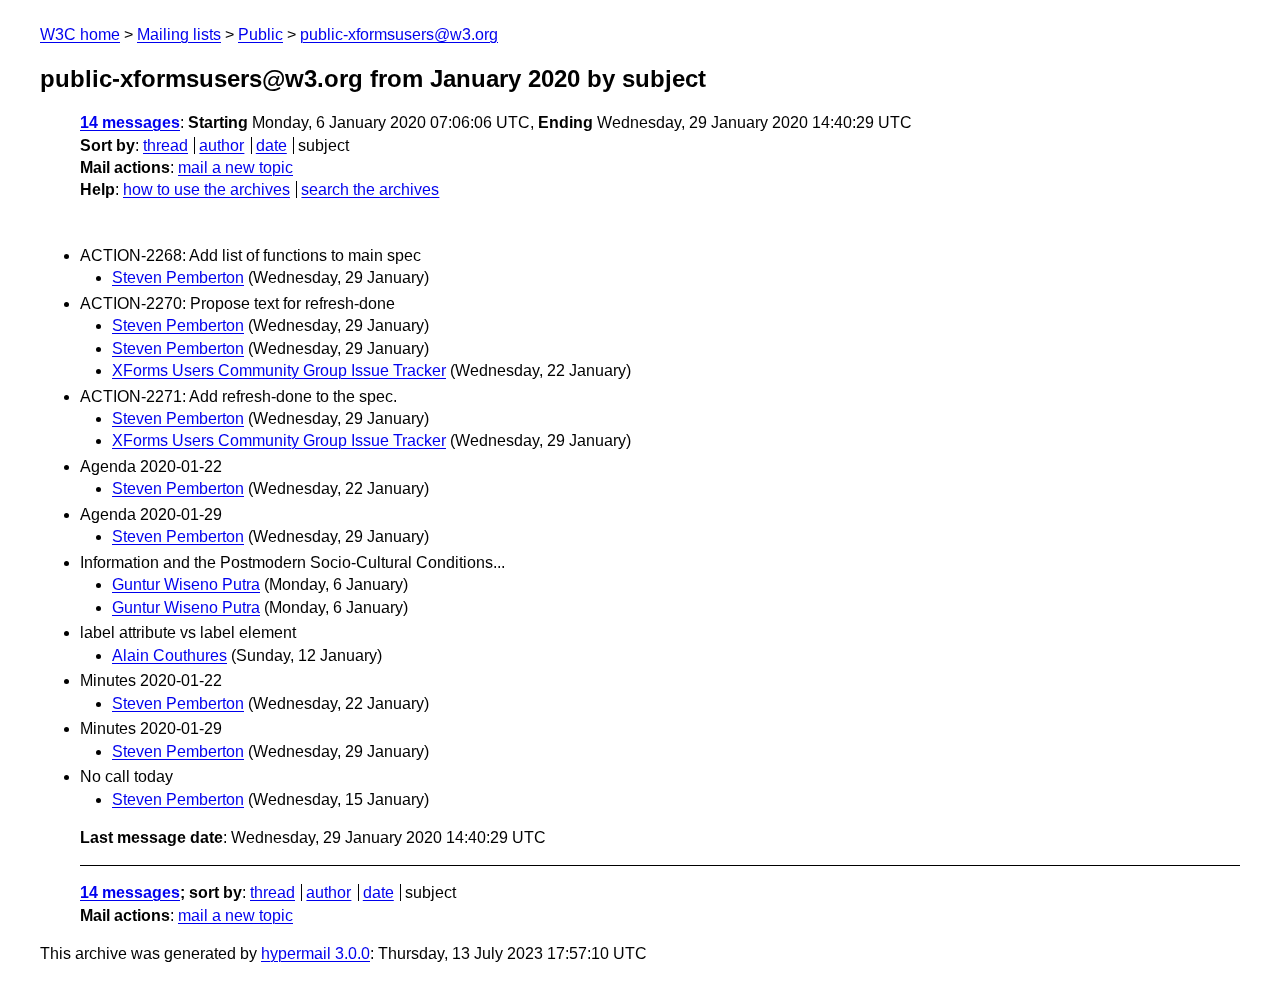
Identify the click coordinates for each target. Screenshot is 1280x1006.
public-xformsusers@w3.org (399, 34)
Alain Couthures (169, 655)
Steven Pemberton (178, 277)
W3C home (80, 34)
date (271, 145)
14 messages (130, 122)
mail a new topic (235, 167)
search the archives (370, 189)
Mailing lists (179, 34)
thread (165, 145)
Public (260, 34)
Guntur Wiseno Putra (186, 584)
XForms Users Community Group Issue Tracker (279, 370)
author (221, 145)
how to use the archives (206, 189)
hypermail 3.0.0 (315, 953)
